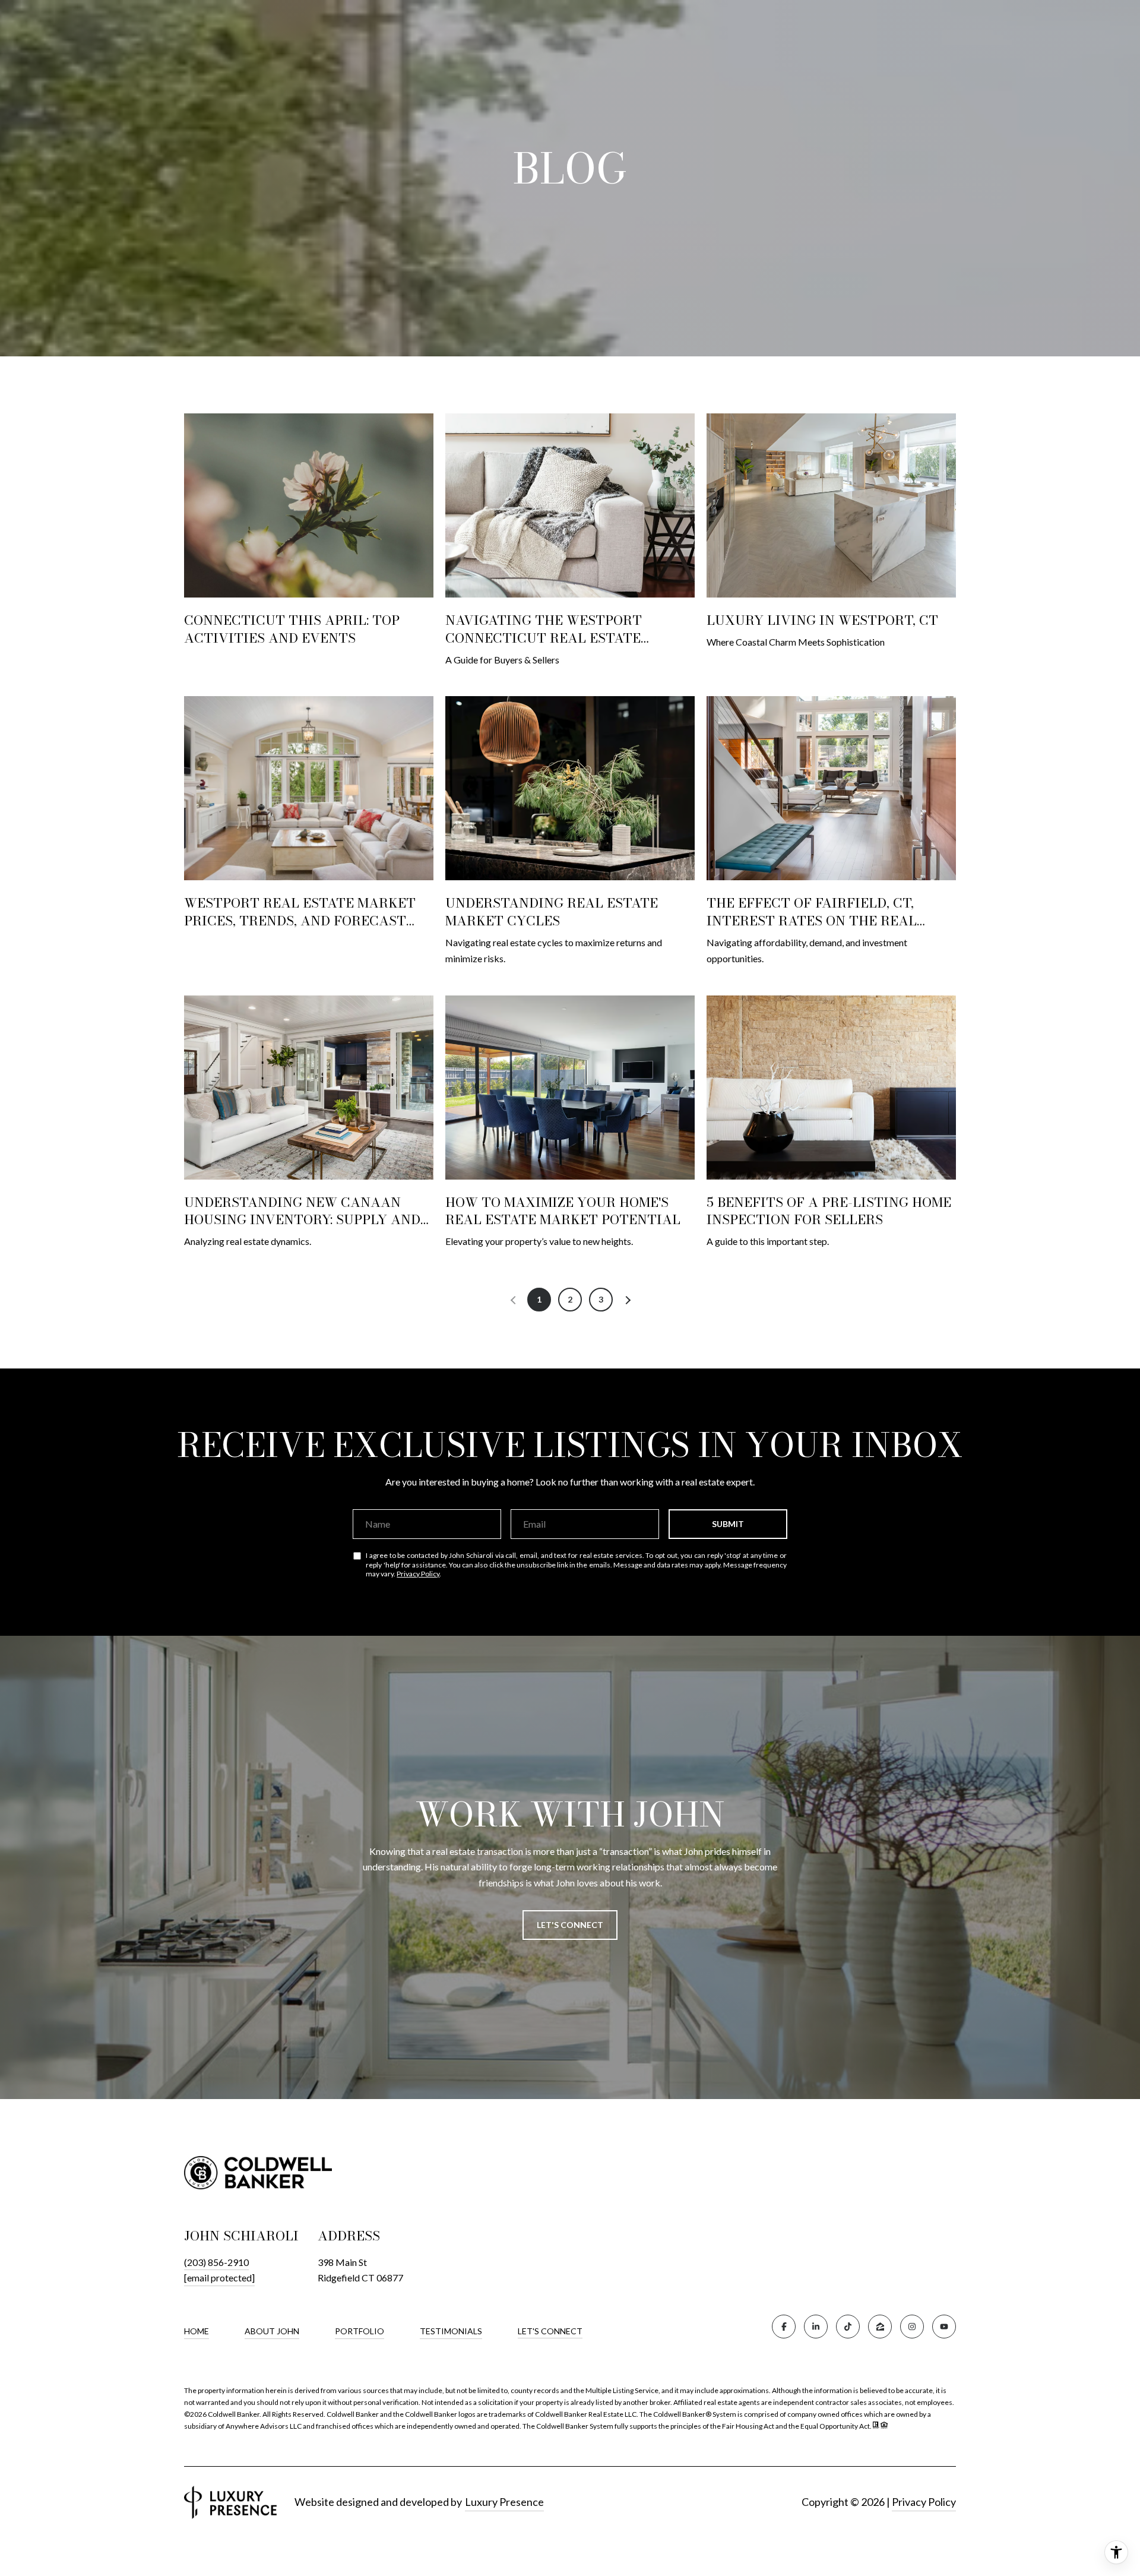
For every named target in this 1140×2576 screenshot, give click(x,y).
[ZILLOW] (880, 2327)
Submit (728, 1524)
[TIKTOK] (848, 2327)
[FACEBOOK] (784, 2327)
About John (272, 2331)
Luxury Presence (504, 2502)
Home (197, 2331)
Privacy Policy (418, 1574)
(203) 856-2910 (216, 2262)
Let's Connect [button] (570, 1925)
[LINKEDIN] (816, 2327)
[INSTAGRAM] (912, 2327)
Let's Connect (550, 2331)
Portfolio (360, 2331)
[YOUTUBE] (944, 2327)
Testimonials (451, 2331)
